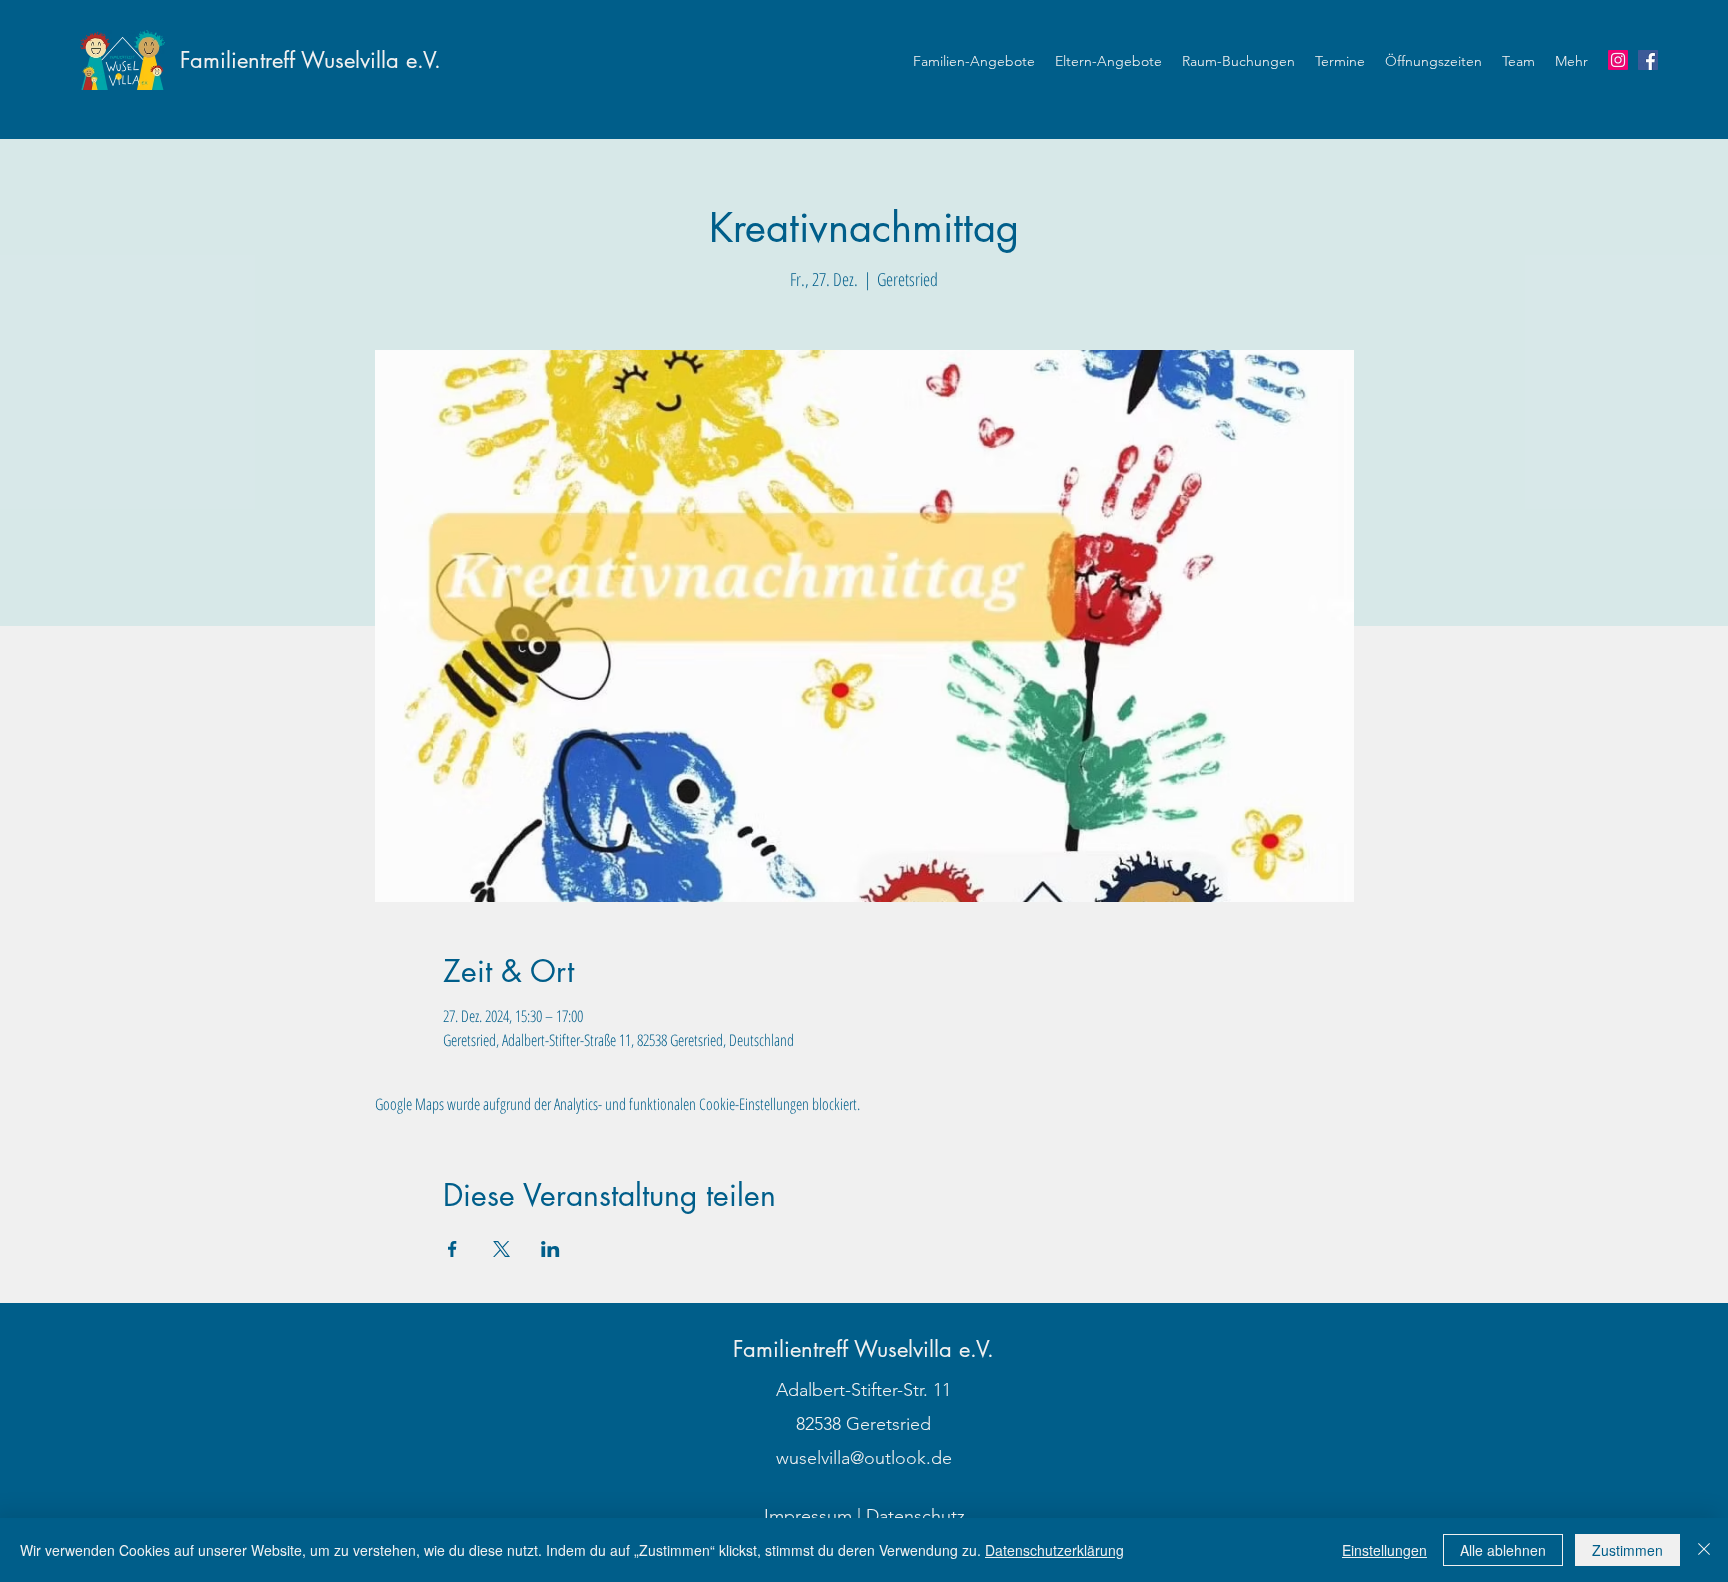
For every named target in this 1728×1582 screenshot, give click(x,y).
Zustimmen (1627, 1550)
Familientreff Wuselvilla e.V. (310, 60)
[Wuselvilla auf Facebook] (1648, 60)
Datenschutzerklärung (1054, 1550)
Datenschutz (915, 1516)
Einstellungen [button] (1384, 1550)
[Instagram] (1618, 60)
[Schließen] (1704, 1550)
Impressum (808, 1516)
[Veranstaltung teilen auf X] (501, 1249)
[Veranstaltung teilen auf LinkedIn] (550, 1249)
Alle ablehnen (1503, 1550)
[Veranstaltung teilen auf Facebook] (452, 1249)
